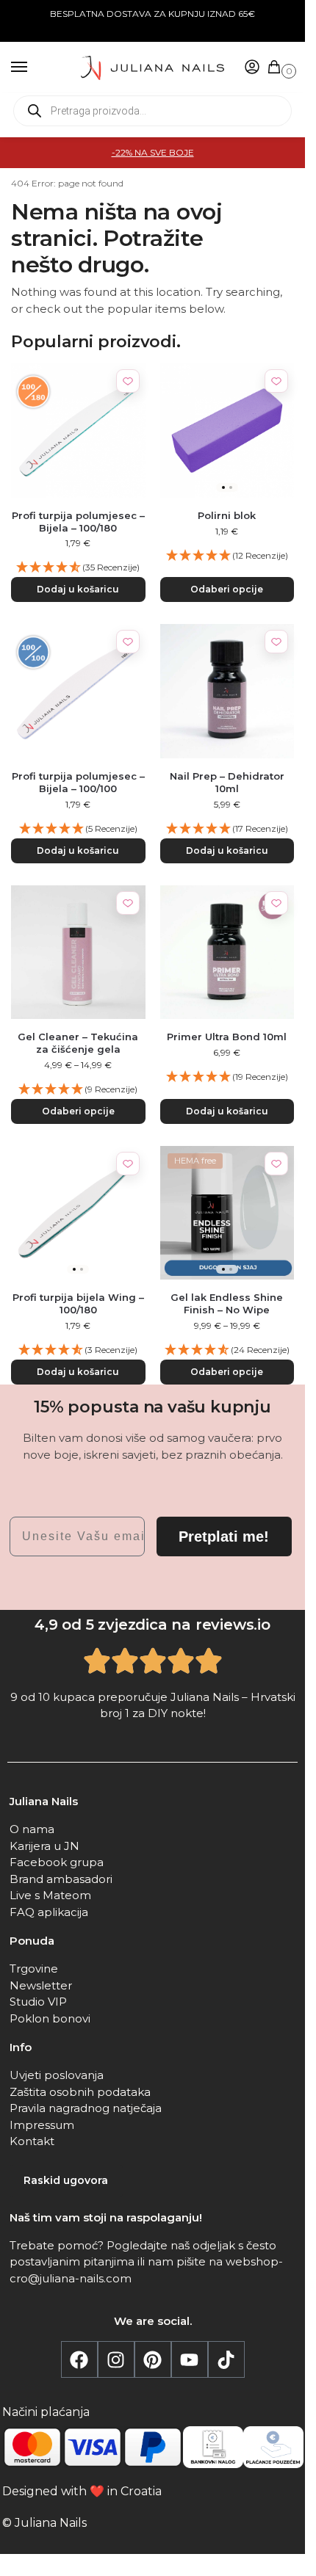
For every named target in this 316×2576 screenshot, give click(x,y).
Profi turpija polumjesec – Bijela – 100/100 (78, 782)
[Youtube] (190, 2359)
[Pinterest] (153, 2359)
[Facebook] (79, 2359)
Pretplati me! (224, 1536)
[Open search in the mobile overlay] (152, 111)
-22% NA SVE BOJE (153, 152)
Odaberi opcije (227, 589)
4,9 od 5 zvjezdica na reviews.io (152, 1625)
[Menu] (33, 68)
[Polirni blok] (227, 431)
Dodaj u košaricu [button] (78, 589)
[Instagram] (116, 2359)
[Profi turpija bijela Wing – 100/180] (78, 1213)
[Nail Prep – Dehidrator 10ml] (227, 691)
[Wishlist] (128, 381)
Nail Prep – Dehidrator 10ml (227, 782)
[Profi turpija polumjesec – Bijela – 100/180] (78, 431)
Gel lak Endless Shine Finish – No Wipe (227, 1303)
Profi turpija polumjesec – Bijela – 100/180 (78, 522)
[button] (277, 68)
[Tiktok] (226, 2359)
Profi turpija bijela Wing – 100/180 (78, 1303)
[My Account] (252, 68)
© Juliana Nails (44, 2523)
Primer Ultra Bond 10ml (227, 1037)
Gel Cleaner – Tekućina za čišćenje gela (78, 1043)
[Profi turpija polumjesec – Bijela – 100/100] (78, 691)
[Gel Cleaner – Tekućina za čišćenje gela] (78, 953)
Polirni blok (227, 515)
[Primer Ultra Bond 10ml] (227, 953)
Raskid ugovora (66, 2180)
